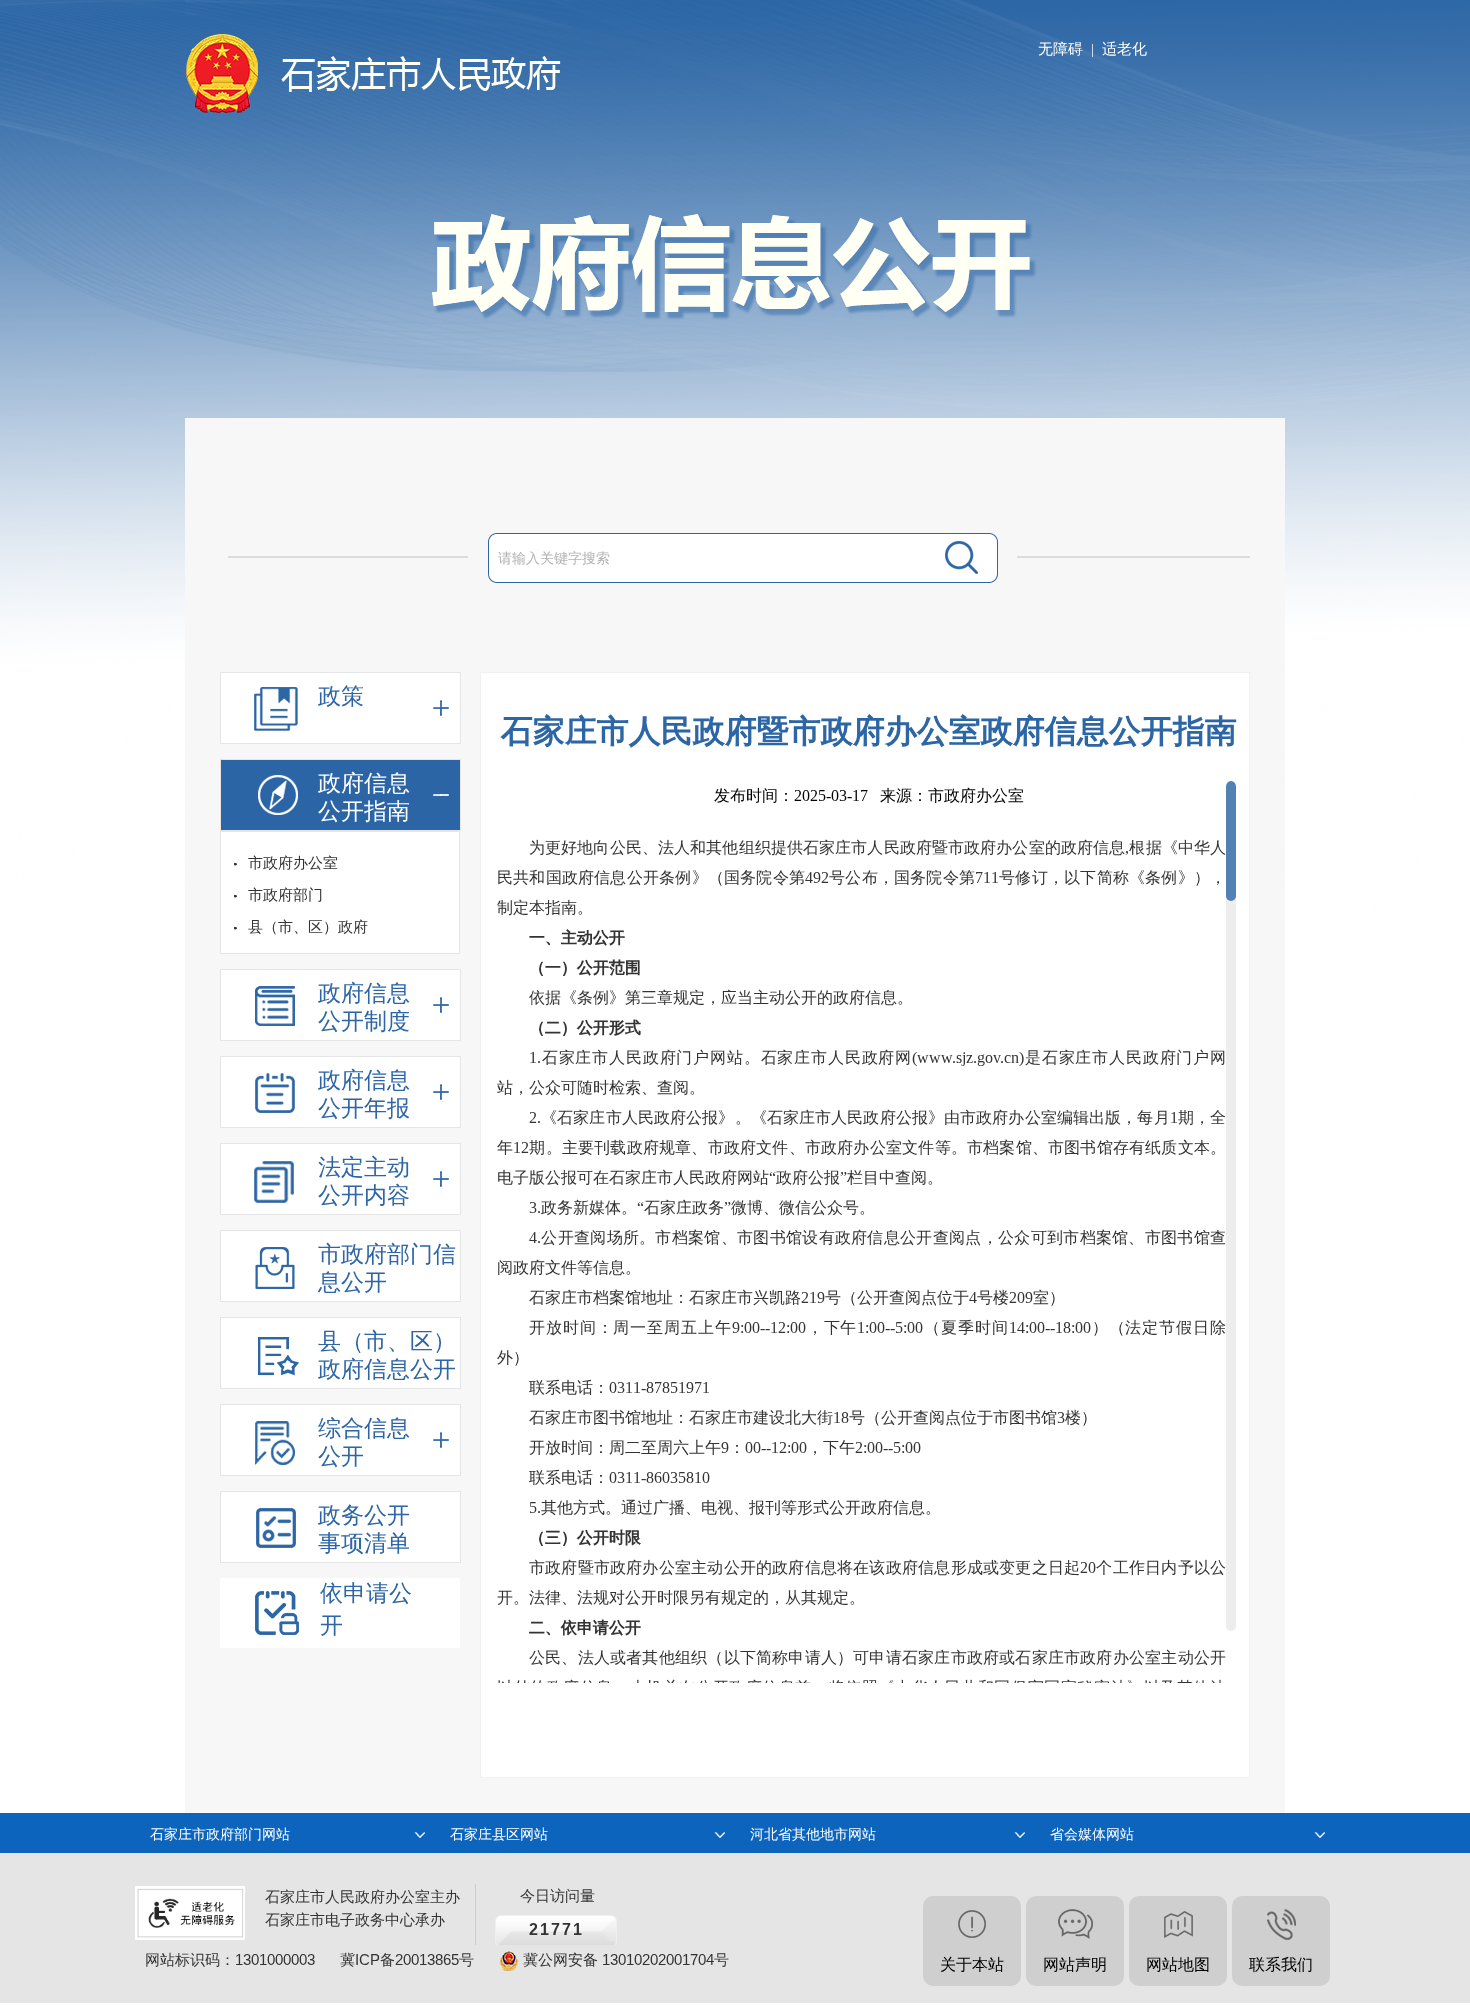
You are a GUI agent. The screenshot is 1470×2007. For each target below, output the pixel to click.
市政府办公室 (293, 863)
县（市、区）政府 (308, 927)
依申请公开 (366, 1609)
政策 (341, 696)
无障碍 (1060, 49)
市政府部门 (285, 895)
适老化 (1124, 49)
